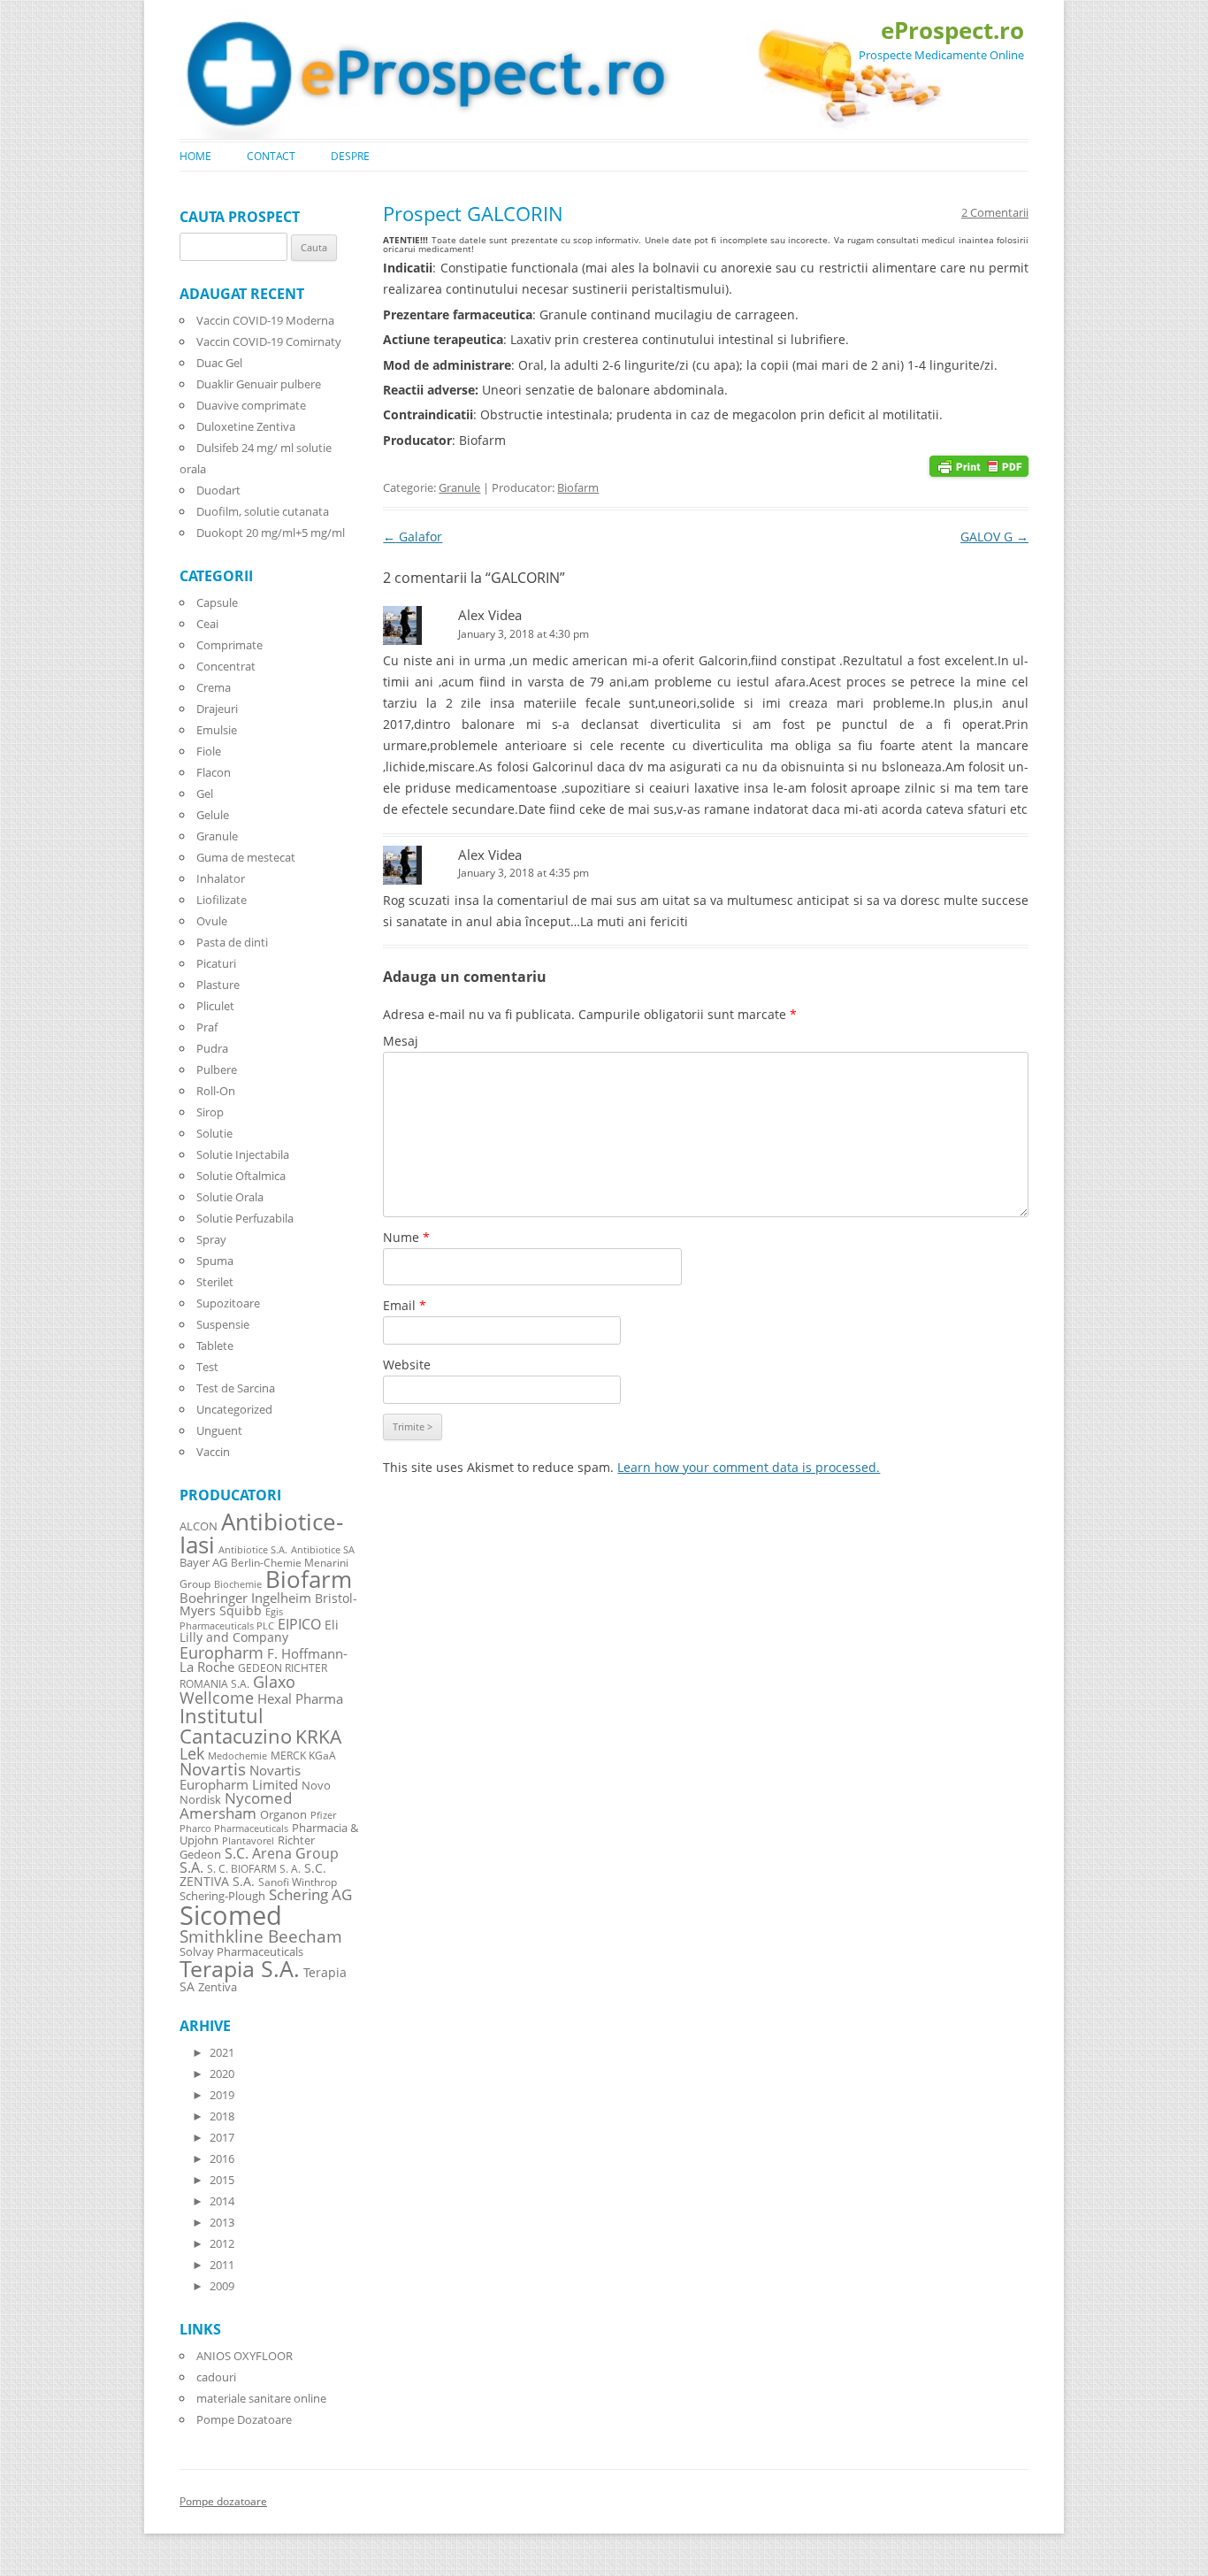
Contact (271, 156)
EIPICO (299, 1624)
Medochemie (237, 1756)
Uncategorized (234, 1409)
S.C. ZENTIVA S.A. (253, 1874)
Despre (350, 156)
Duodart (218, 490)
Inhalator (221, 878)
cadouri (216, 2377)
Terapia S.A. (240, 1968)
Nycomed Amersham (236, 1805)
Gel (205, 793)
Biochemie (238, 1584)
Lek (192, 1753)
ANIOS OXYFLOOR (245, 2356)
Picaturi (216, 963)
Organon (283, 1815)
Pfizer (323, 1815)
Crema (214, 687)
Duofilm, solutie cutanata (263, 511)
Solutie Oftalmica (241, 1176)
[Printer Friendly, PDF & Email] (979, 465)
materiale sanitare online (261, 2398)
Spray (211, 1239)
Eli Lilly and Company (259, 1631)
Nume (406, 1237)
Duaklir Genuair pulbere (259, 384)
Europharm (222, 1652)
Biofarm (578, 487)
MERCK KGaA (303, 1755)
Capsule (217, 602)
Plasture (218, 985)
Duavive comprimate (251, 405)
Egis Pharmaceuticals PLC (231, 1618)
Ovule (212, 921)
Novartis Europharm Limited (240, 1777)
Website (407, 1365)
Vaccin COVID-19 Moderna (265, 320)
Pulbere (217, 1069)
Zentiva (218, 1987)
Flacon (214, 772)
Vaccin (213, 1452)
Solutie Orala (230, 1197)
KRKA (318, 1736)
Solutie (214, 1133)
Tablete (215, 1345)
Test (207, 1367)
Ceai (207, 624)
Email (405, 1305)
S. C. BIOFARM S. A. (254, 1868)
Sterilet (215, 1282)
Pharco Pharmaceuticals (234, 1828)
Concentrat (226, 666)
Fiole (209, 751)
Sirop (210, 1112)
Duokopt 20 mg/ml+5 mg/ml (271, 533)
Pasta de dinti (232, 942)
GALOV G (994, 537)
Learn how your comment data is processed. (749, 1467)
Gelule (213, 815)
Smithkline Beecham (261, 1936)
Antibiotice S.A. (253, 1550)
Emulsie (217, 730)
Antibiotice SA (323, 1550)
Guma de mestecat (246, 857)
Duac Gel (219, 363)
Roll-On (216, 1091)
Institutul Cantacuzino (236, 1725)
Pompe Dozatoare (244, 2419)
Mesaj (401, 1041)
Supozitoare (228, 1303)
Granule (459, 487)
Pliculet (215, 1006)
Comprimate (229, 645)
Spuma (215, 1261)
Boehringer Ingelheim (245, 1598)
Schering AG (310, 1894)
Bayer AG (203, 1562)
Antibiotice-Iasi (261, 1533)
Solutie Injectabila (243, 1154)
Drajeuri (217, 709)
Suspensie (223, 1324)
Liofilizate (222, 900)
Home (195, 156)
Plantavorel (248, 1841)
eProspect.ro (952, 30)
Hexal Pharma (300, 1698)
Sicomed (231, 1915)
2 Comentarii (995, 212)
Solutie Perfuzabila (245, 1218)
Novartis (213, 1769)
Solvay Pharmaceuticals (241, 1952)
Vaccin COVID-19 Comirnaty (269, 341)
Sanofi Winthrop (298, 1882)
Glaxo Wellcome (237, 1689)
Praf (207, 1027)
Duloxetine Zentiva (246, 426)
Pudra (212, 1048)
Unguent (219, 1430)
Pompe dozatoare (223, 2501)
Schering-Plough (222, 1896)
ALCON (199, 1526)
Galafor (413, 537)
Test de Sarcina (236, 1388)
